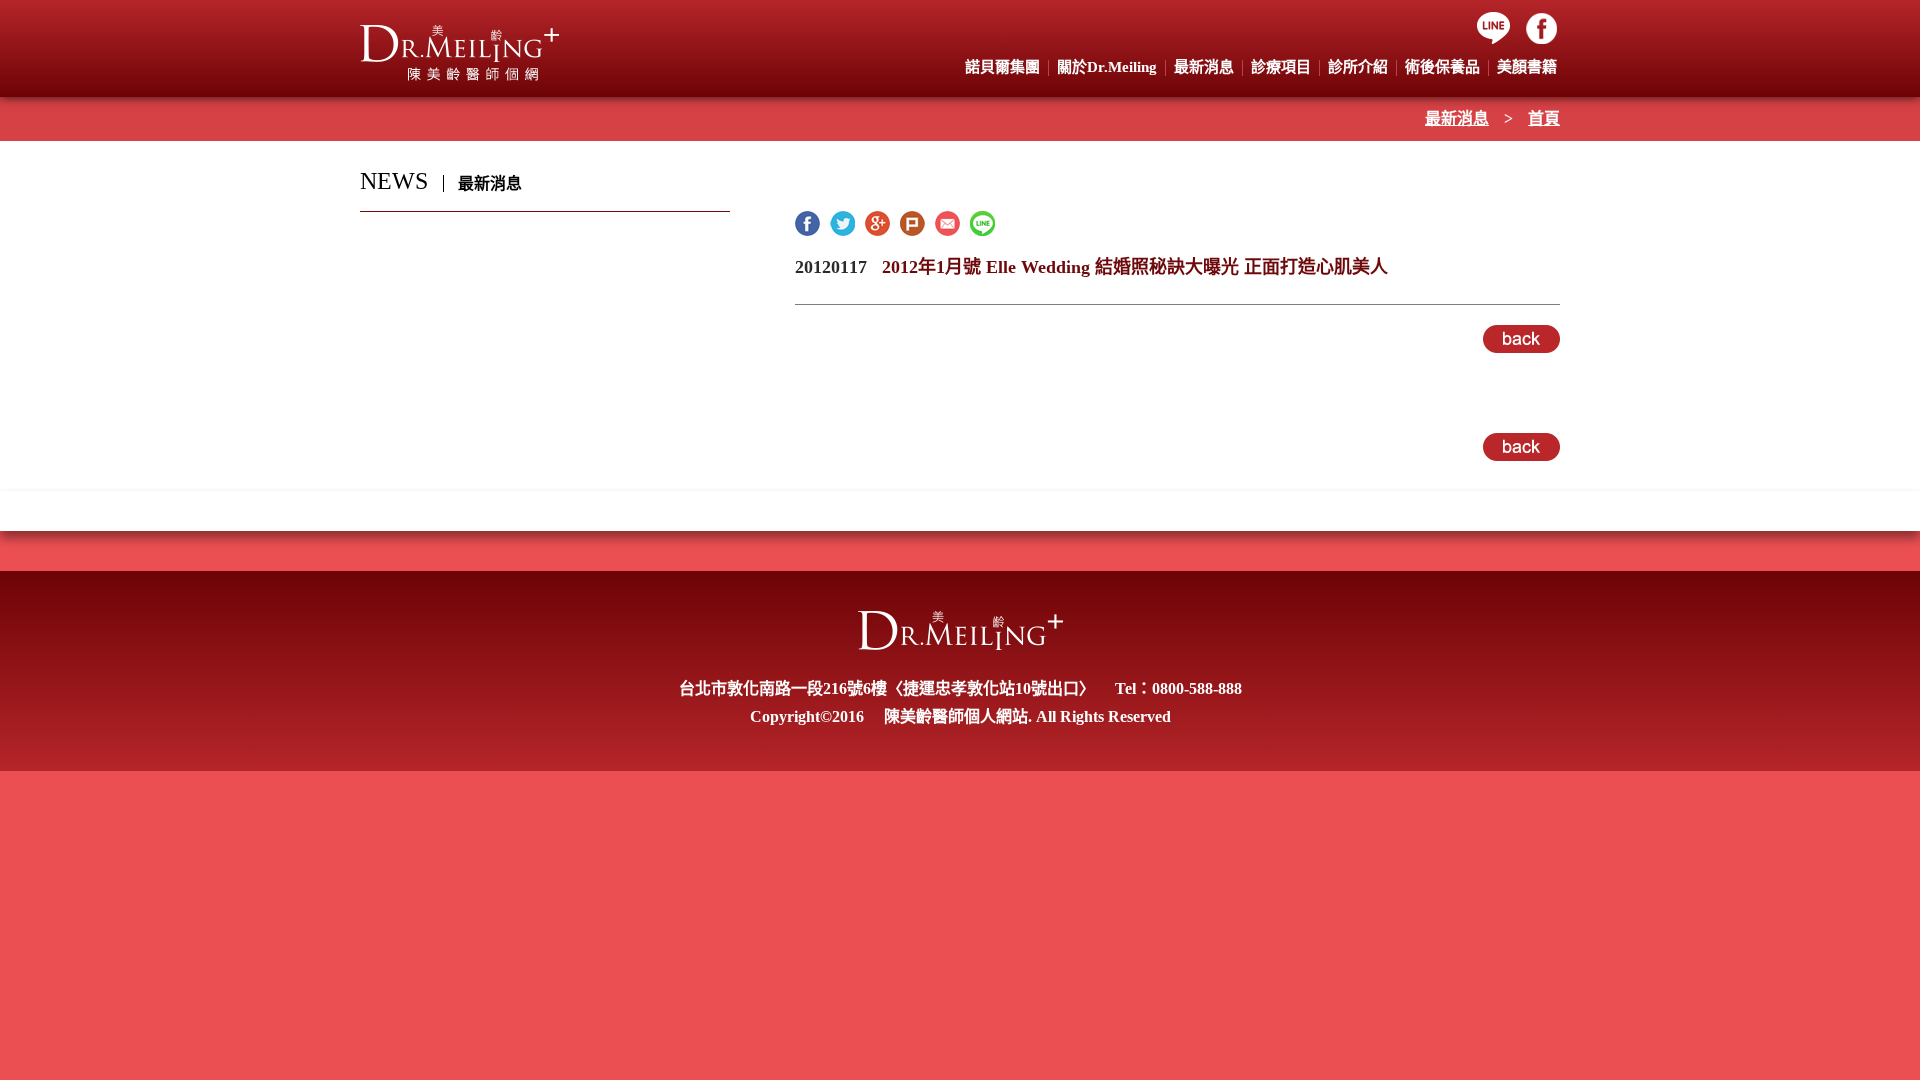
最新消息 (1457, 118)
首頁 (1544, 118)
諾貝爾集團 (1002, 67)
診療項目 (1281, 67)
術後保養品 (1442, 67)
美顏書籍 (1527, 67)
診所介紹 (1358, 67)
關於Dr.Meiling (1107, 67)
